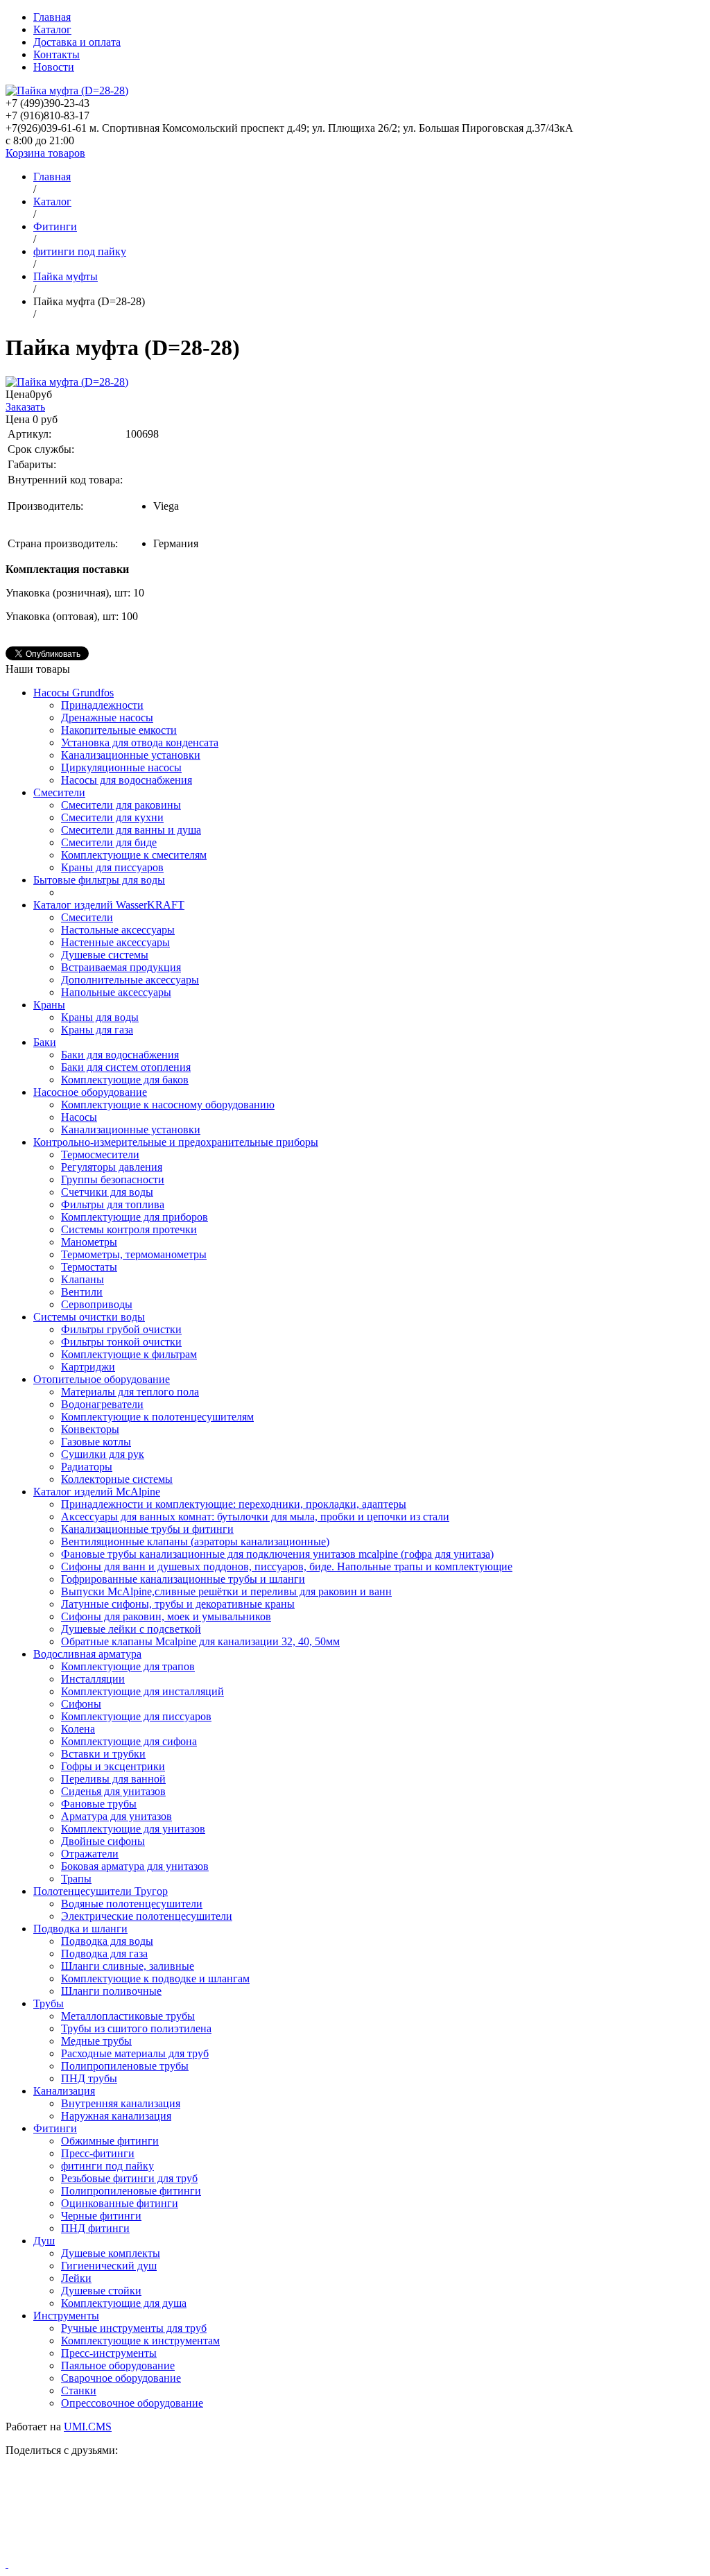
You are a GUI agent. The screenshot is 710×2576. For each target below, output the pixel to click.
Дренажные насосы (107, 718)
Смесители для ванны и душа (131, 830)
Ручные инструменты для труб (134, 2328)
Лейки (76, 2278)
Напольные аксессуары (116, 992)
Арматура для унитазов (116, 1816)
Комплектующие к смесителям (134, 855)
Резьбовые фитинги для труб (129, 2178)
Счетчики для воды (107, 1192)
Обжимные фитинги (110, 2141)
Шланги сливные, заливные (128, 1966)
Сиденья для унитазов (113, 1791)
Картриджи (88, 1367)
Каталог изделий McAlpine (97, 1492)
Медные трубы (96, 2041)
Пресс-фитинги (98, 2153)
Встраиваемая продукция (121, 967)
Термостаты (89, 1267)
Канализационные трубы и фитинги (147, 1529)
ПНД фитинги (95, 2228)
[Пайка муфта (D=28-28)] (67, 382)
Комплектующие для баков (125, 1080)
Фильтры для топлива (113, 1204)
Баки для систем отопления (126, 1067)
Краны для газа (97, 1030)
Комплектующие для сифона (129, 1741)
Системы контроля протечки (129, 1229)
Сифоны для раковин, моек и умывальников (166, 1616)
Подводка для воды (107, 1941)
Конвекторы (90, 1429)
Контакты (57, 54)
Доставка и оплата (77, 42)
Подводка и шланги (80, 1929)
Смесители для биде (109, 842)
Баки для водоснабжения (120, 1055)
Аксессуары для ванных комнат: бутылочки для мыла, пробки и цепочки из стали (255, 1517)
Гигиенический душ (109, 2266)
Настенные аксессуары (115, 942)
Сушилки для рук (103, 1454)
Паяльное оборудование (118, 2365)
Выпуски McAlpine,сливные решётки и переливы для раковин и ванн (226, 1591)
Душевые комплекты (111, 2253)
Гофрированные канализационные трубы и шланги (183, 1579)
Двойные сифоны (103, 1841)
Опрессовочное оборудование (132, 2403)
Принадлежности (102, 705)
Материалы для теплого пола (130, 1392)
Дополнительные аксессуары (130, 980)
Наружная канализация (116, 2116)
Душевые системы (105, 955)
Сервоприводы (97, 1304)
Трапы (76, 1879)
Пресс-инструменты (109, 2353)
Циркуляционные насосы (121, 767)
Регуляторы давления (112, 1167)
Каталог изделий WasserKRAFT (109, 905)
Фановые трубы (99, 1804)
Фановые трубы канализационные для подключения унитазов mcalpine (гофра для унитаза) (277, 1554)
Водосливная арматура (87, 1654)
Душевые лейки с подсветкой (131, 1629)
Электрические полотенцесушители (147, 1916)
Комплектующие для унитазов (133, 1829)
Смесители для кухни (112, 817)
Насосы (79, 1117)
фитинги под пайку (107, 2166)
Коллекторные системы (117, 1479)
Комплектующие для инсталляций (142, 1691)
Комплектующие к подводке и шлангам (155, 1978)
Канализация (64, 2091)
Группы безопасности (113, 1179)
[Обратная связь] (355, 2513)
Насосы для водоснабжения (127, 780)
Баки (45, 1042)
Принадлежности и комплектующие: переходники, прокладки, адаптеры (234, 1504)
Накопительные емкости (119, 730)
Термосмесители (100, 1154)
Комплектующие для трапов (128, 1666)
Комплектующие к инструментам (140, 2341)
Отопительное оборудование (102, 1379)
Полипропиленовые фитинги (131, 2191)
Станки (79, 2390)
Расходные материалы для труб (135, 2053)
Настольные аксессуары (118, 930)
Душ (44, 2241)
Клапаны (83, 1279)
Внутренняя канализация (121, 2103)
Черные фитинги (101, 2216)
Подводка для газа (104, 1954)
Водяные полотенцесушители (132, 1904)
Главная (52, 17)
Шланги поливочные (111, 1991)
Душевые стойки (101, 2291)
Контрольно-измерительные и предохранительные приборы (176, 1142)
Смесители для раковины (121, 805)
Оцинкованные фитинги (120, 2203)
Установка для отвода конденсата (140, 742)
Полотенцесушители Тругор (101, 1891)
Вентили (82, 1292)
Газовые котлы (96, 1442)
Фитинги (55, 2128)
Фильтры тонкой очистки (121, 1342)
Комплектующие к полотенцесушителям (157, 1417)
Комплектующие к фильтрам (129, 1354)
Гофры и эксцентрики (113, 1766)
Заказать (25, 407)
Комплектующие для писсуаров (136, 1716)
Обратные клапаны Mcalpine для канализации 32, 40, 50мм (200, 1641)
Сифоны (81, 1704)
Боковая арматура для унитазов (135, 1866)
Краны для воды (100, 1017)
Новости (54, 67)
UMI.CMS (88, 2427)
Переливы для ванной (113, 1779)
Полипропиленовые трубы (125, 2066)
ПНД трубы (89, 2078)
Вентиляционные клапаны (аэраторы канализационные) (195, 1542)
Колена (78, 1729)
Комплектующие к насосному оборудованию (168, 1105)
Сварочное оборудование (121, 2378)
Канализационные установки (131, 755)
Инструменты (66, 2316)
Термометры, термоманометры (134, 1254)
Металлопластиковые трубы (128, 2016)
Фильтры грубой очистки (121, 1329)
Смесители (59, 792)
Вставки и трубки (103, 1754)
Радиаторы (87, 1467)
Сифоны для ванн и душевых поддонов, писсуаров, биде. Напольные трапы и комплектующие (287, 1566)
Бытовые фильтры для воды (99, 880)
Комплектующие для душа (124, 2303)
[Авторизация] (7, 2564)
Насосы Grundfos (73, 693)
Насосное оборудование (90, 1092)
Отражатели (90, 1854)
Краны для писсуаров (112, 867)
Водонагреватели (102, 1404)
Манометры (89, 1242)
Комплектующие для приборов (135, 1217)
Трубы (49, 2003)
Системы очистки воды (89, 1317)
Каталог (52, 29)
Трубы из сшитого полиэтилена (136, 2028)
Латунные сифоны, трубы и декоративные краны (178, 1604)
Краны (49, 1005)
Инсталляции (93, 1679)
